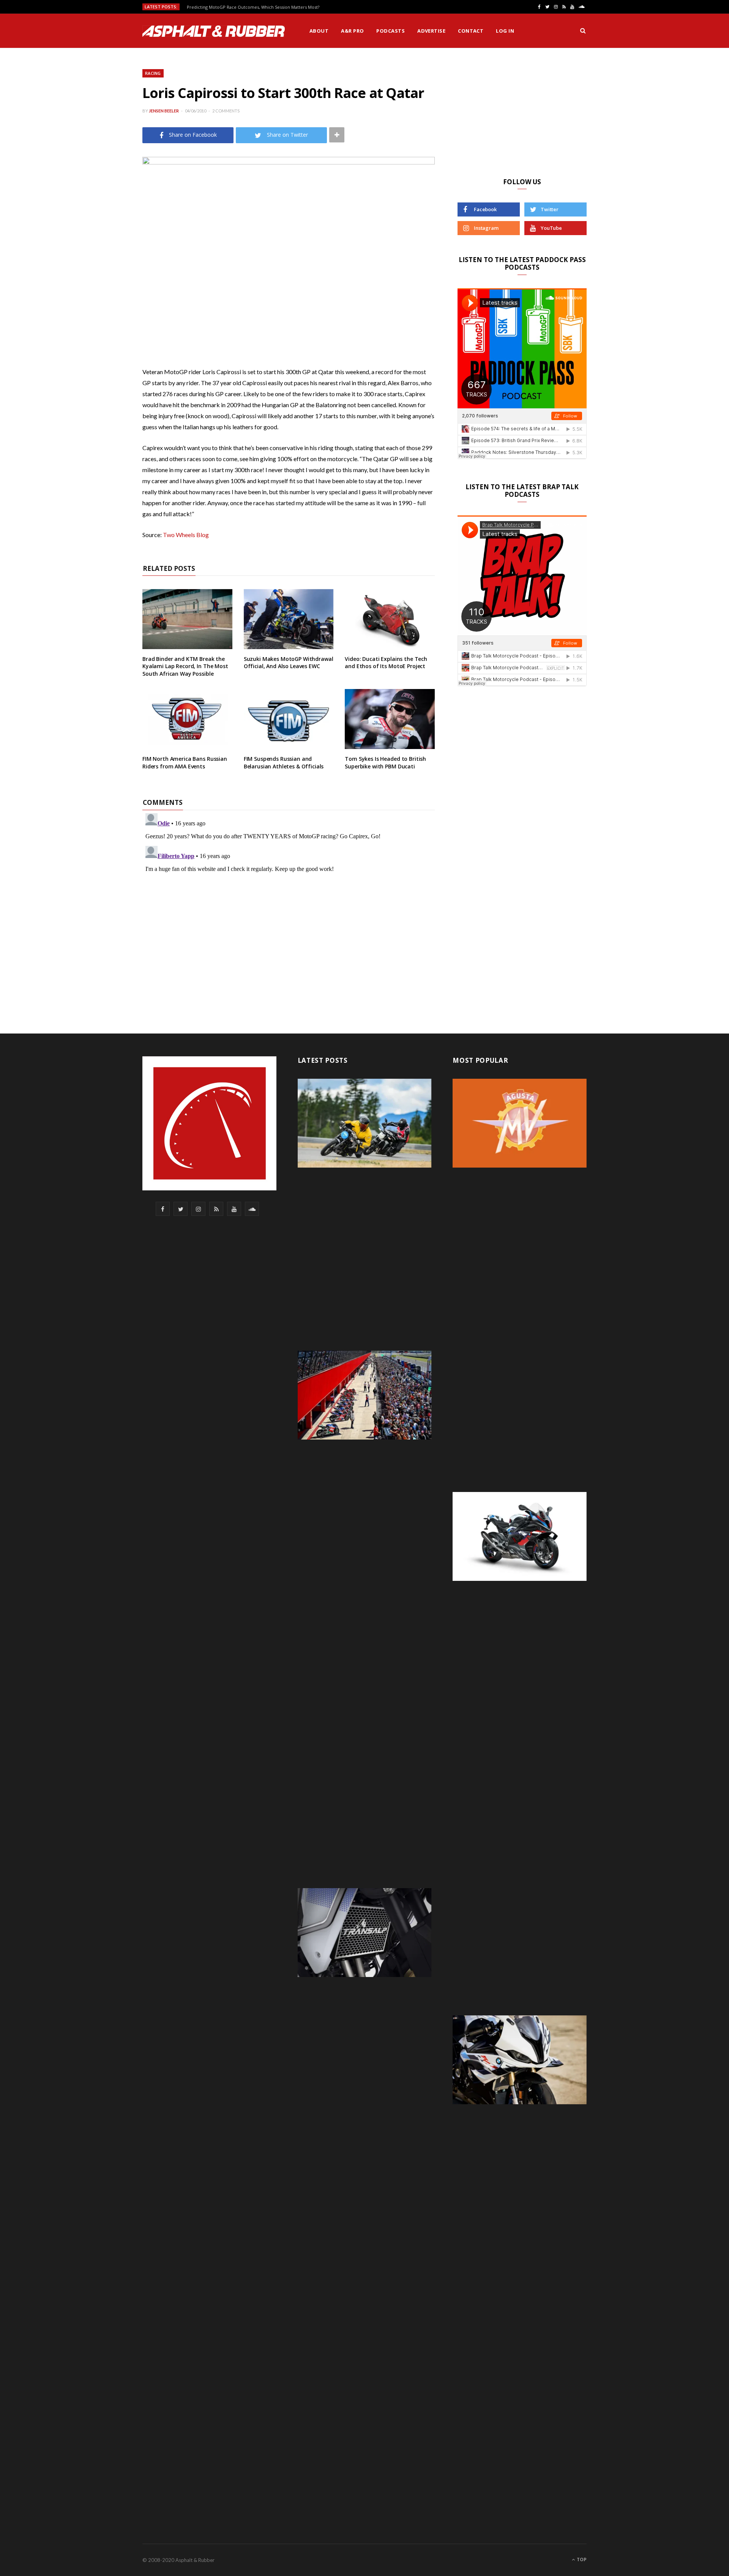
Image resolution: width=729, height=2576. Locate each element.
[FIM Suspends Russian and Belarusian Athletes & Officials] (289, 719)
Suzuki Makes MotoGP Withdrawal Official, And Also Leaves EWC (289, 663)
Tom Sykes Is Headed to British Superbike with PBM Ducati (385, 763)
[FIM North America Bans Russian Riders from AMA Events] (187, 719)
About (319, 31)
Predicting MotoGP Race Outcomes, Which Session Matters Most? (253, 7)
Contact (471, 31)
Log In (505, 31)
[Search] (583, 31)
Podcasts (391, 31)
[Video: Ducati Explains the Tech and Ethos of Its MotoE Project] (390, 619)
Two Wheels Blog (186, 535)
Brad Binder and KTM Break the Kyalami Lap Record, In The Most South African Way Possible (185, 666)
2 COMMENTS (226, 111)
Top (581, 2559)
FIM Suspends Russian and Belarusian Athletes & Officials (284, 763)
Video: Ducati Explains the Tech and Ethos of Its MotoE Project (386, 663)
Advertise (431, 31)
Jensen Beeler (164, 111)
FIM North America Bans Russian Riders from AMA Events (185, 763)
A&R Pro (352, 31)
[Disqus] (289, 905)
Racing (153, 73)
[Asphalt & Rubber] (214, 31)
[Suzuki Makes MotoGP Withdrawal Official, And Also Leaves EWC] (289, 619)
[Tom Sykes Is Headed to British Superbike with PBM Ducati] (390, 719)
